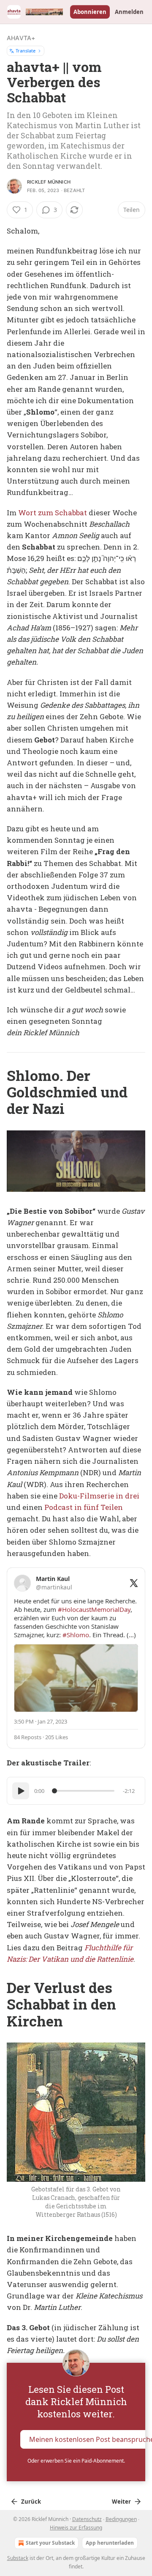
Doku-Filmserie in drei (99, 1496)
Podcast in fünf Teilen (84, 1507)
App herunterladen (110, 2543)
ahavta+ (21, 38)
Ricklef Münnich (49, 182)
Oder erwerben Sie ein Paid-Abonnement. (76, 2461)
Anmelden (129, 12)
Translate (26, 51)
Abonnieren (90, 12)
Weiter (121, 2502)
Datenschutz (87, 2519)
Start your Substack (50, 2543)
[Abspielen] (21, 1791)
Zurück (31, 2502)
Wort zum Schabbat (53, 513)
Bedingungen (121, 2519)
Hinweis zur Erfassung (76, 2528)
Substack (18, 2558)
